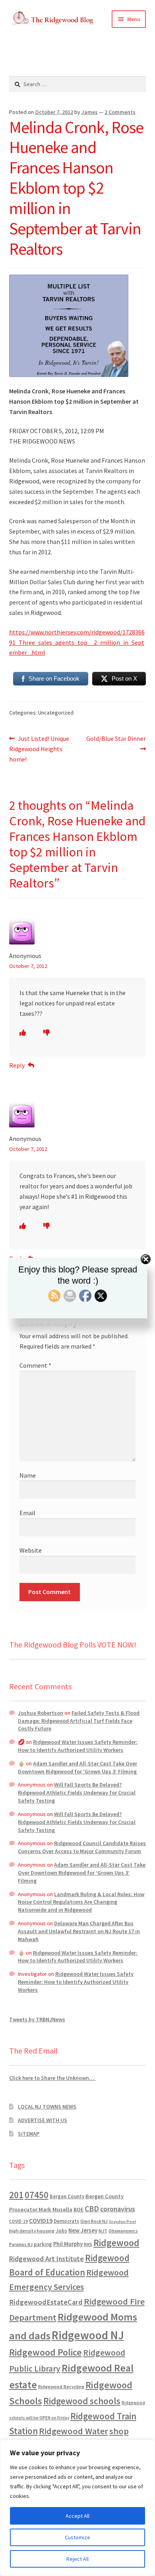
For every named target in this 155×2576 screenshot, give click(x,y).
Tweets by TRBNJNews (37, 2019)
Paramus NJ (21, 2244)
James (90, 112)
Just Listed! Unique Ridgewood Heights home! (39, 749)
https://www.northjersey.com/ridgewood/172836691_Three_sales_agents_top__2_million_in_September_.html (77, 642)
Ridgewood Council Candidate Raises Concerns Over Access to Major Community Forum (82, 1847)
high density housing (32, 2231)
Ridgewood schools (82, 2401)
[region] (77, 2508)
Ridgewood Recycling (61, 2387)
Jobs (61, 2231)
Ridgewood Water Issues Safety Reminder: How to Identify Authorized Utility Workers (78, 1746)
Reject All (77, 2559)
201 (16, 2195)
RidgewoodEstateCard (46, 2302)
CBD (92, 2209)
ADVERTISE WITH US (43, 2120)
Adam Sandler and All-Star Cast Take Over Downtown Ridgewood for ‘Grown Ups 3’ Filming (77, 1767)
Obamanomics (123, 2231)
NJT (103, 2231)
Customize (77, 2537)
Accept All (77, 2516)
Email (27, 1513)
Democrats (66, 2221)
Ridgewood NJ (88, 2335)
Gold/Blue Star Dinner (116, 743)
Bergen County (67, 2196)
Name (28, 1475)
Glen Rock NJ (94, 2221)
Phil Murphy (68, 2244)
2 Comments (120, 112)
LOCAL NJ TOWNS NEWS (47, 2107)
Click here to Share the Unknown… (52, 2078)
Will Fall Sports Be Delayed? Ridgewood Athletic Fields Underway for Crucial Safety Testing (77, 1793)
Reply (17, 1065)
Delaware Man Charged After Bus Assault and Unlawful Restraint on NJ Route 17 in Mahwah (79, 1931)
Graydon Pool (122, 2222)
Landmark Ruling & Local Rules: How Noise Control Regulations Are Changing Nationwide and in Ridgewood (81, 1902)
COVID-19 (18, 2221)
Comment (35, 1365)
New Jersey (83, 2230)
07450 (37, 2195)
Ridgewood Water (74, 2431)
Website (31, 1550)
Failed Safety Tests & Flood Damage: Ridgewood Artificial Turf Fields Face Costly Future (79, 1721)
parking (43, 2244)
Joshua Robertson (41, 1713)
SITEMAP (29, 2134)
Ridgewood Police (46, 2352)
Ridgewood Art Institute (46, 2259)
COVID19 (41, 2221)
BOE (78, 2209)
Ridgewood (116, 2243)
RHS (88, 2244)
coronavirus (118, 2209)
